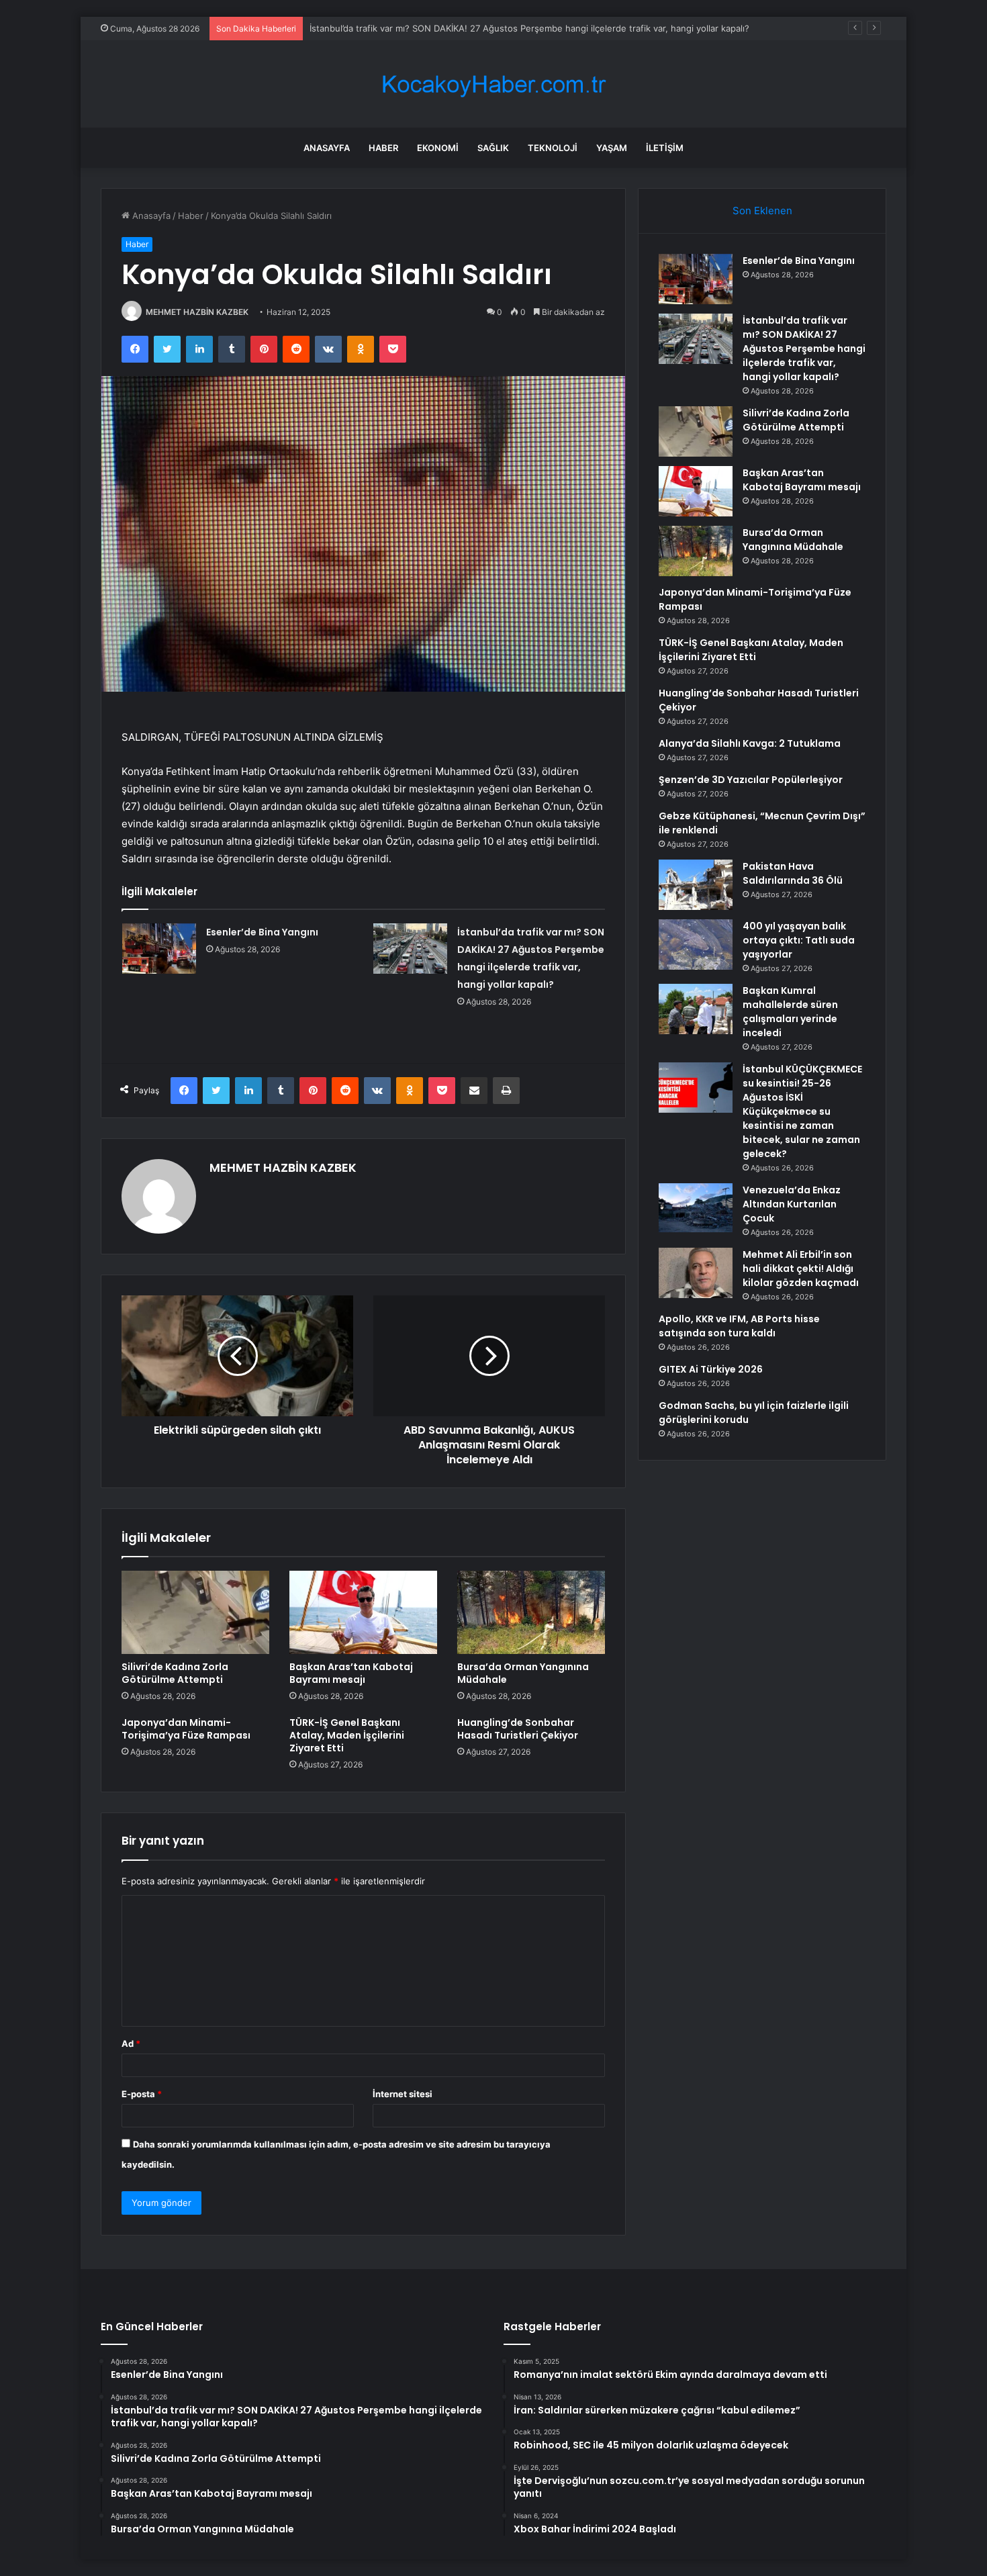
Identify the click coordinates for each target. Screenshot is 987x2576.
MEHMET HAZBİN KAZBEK (197, 312)
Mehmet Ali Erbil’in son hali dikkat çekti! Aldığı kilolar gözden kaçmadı (801, 1269)
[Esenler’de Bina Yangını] (159, 949)
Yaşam (612, 148)
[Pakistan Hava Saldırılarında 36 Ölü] (696, 885)
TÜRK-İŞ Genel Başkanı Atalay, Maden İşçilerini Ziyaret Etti (347, 1735)
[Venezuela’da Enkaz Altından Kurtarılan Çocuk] (696, 1208)
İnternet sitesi (403, 2094)
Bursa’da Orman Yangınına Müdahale (523, 1673)
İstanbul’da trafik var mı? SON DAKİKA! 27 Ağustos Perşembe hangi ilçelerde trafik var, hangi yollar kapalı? (804, 349)
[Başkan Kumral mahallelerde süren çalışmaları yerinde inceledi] (696, 1009)
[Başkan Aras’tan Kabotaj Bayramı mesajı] (363, 1612)
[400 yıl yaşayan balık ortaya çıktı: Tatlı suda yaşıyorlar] (696, 945)
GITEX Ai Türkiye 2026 (711, 1369)
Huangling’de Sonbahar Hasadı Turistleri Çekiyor (518, 1729)
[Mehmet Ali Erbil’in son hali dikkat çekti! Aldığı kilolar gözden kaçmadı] (696, 1273)
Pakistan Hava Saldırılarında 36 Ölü (793, 873)
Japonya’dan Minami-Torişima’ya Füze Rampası (186, 1729)
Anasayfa (327, 148)
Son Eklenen (762, 211)
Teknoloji (553, 148)
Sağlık (493, 148)
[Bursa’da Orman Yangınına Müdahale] (531, 1612)
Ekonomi (438, 148)
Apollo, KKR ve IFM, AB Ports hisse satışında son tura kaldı (739, 1326)
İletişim (665, 148)
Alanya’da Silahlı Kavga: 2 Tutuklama (750, 743)
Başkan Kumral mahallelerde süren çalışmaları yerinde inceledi (790, 1012)
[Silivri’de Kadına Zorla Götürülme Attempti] (195, 1612)
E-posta (142, 2094)
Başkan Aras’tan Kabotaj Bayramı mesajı (351, 1673)
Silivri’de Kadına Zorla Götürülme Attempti (396, 28)
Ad (131, 2043)
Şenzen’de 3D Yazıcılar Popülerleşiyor (751, 780)
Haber (383, 148)
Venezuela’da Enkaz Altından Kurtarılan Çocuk (792, 1204)
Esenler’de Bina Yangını (262, 932)
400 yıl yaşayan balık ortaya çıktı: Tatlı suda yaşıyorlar (799, 940)
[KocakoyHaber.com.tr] (493, 84)
